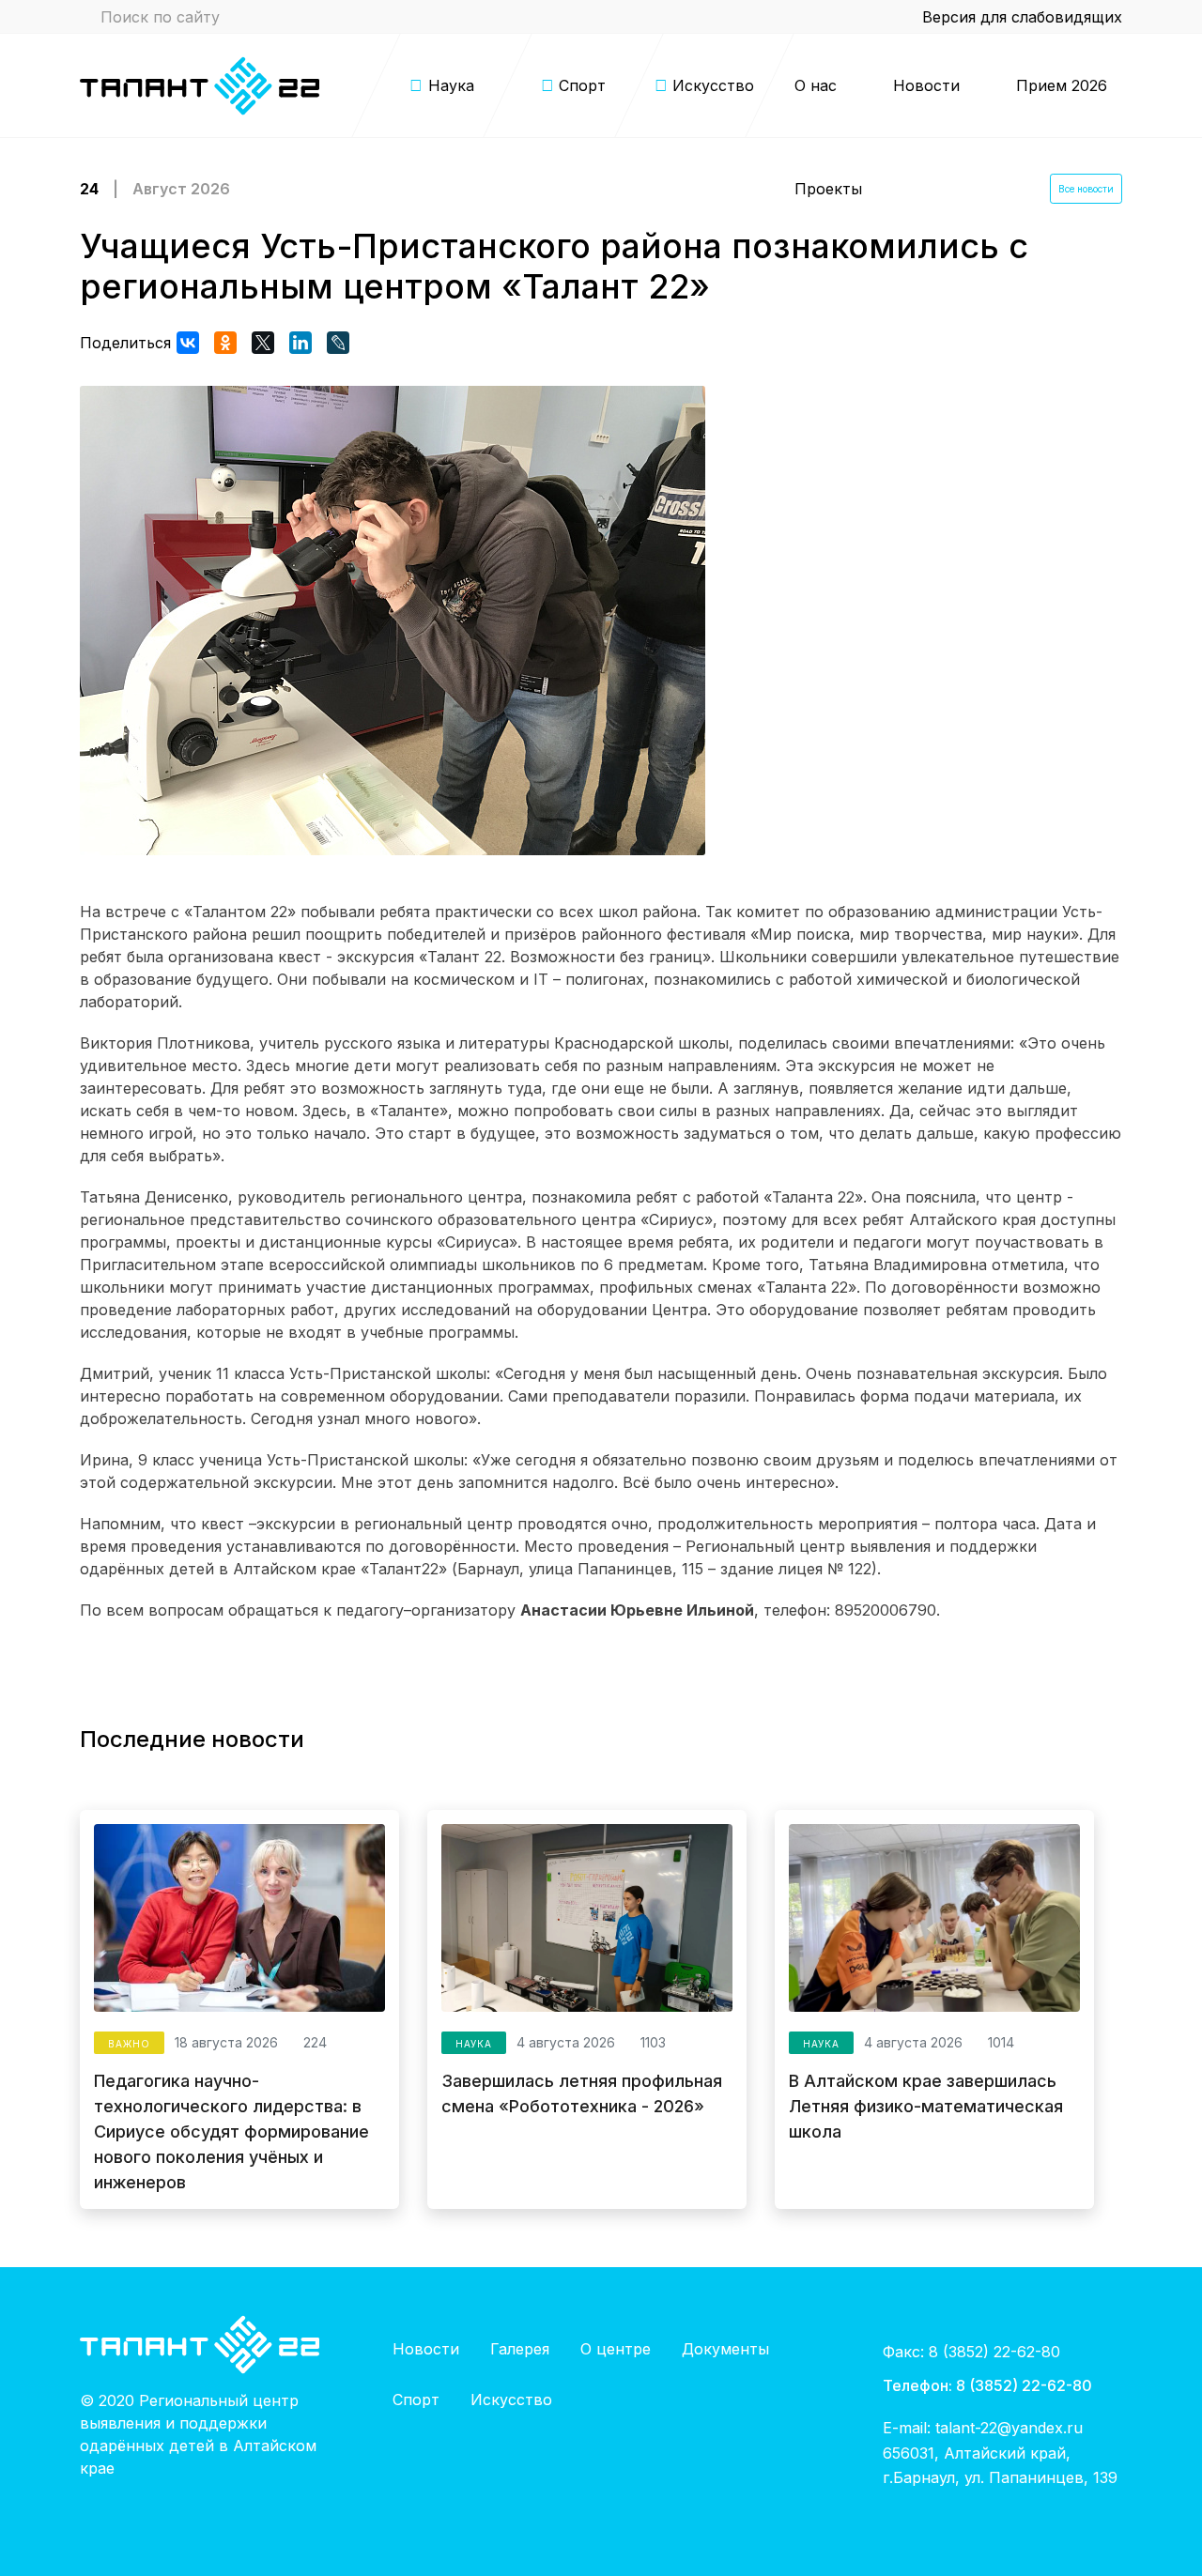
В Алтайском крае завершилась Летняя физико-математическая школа (926, 2106)
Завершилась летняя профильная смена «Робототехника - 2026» (582, 2093)
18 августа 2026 (226, 2042)
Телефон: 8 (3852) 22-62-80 (987, 2385)
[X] (263, 343)
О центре (616, 2349)
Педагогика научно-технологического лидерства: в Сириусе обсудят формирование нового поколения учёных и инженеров (231, 2131)
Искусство (511, 2400)
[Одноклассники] (225, 343)
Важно (129, 2044)
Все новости (1086, 189)
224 (313, 2042)
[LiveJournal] (338, 343)
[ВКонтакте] (188, 343)
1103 (651, 2042)
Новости (926, 85)
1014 (999, 2042)
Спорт (416, 2400)
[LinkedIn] (300, 343)
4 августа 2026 (566, 2042)
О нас (816, 85)
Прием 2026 (1062, 85)
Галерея (520, 2349)
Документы (725, 2349)
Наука (474, 2044)
